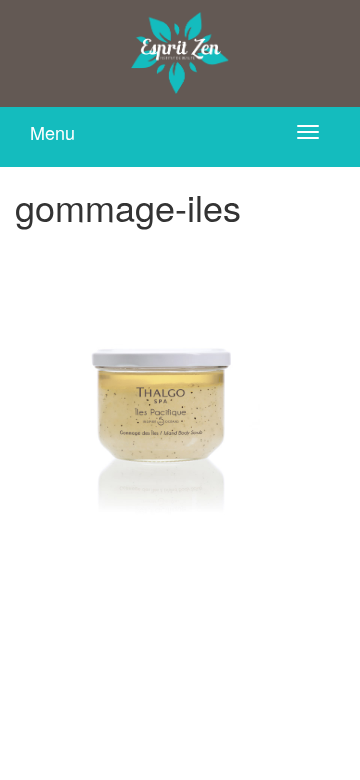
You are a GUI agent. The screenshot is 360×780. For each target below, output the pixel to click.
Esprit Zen (180, 53)
